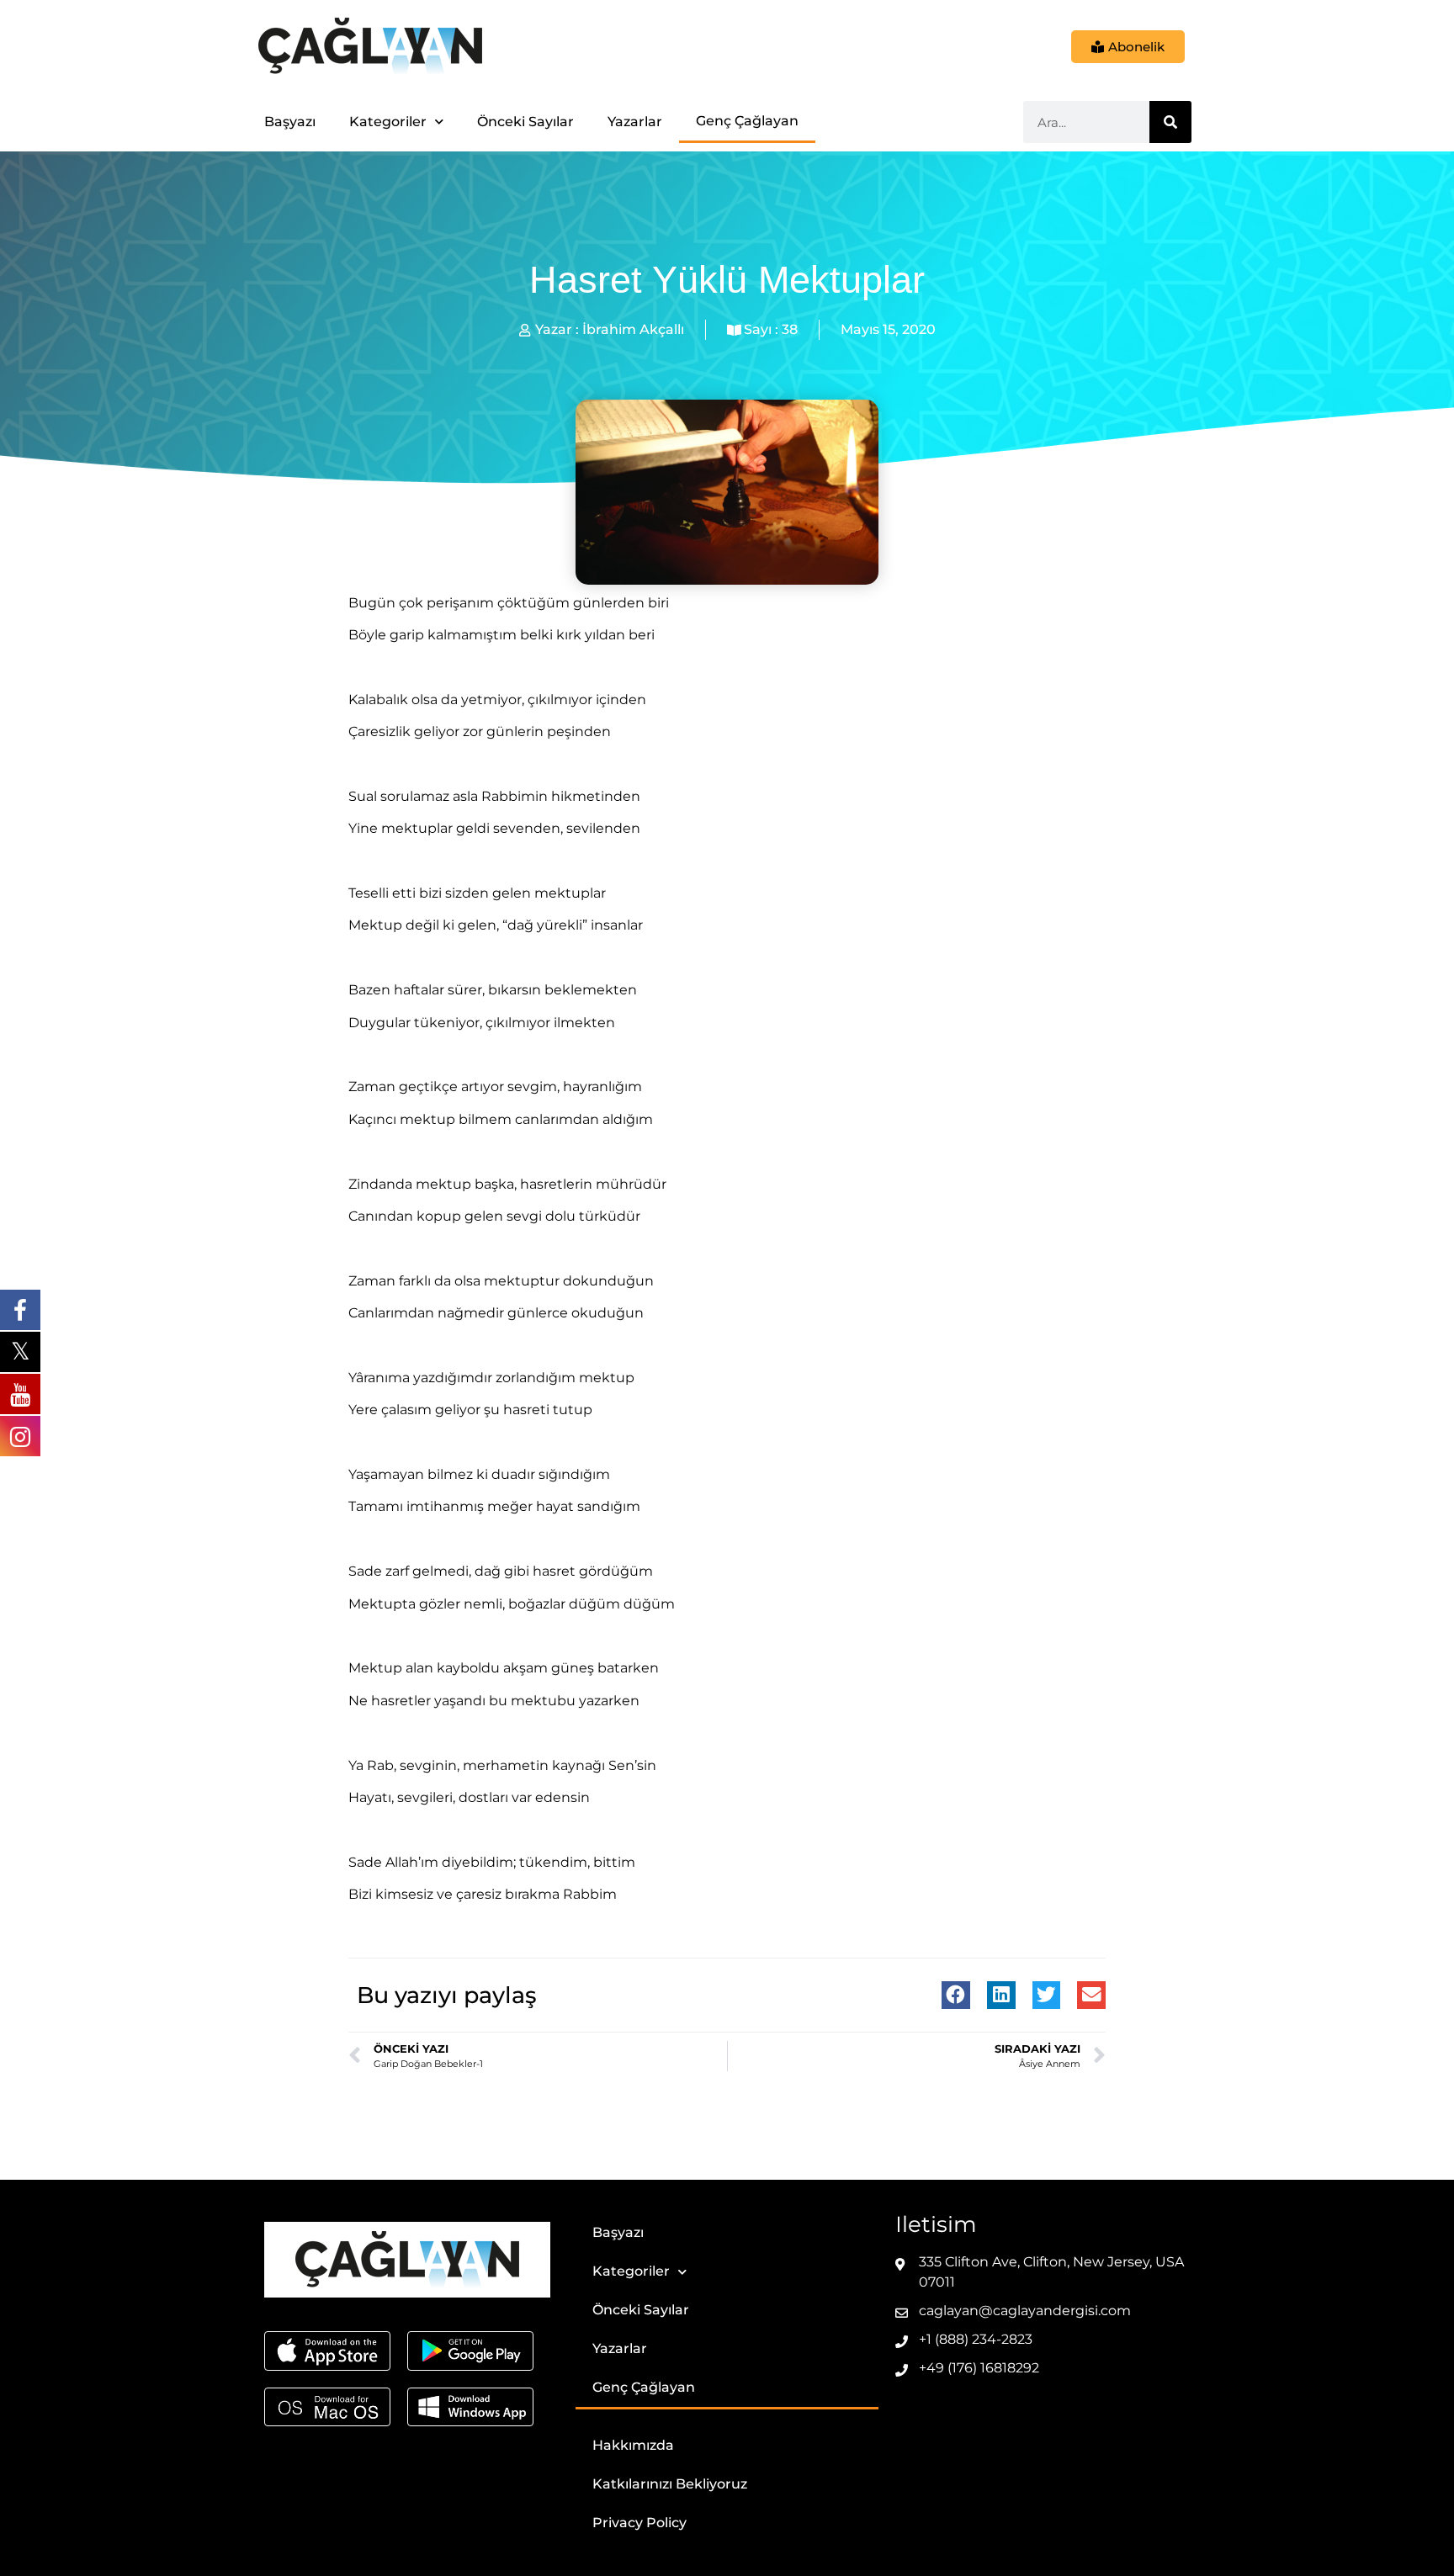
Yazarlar (635, 122)
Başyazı (290, 122)
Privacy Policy (639, 2523)
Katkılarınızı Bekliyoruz (670, 2484)
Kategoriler (388, 122)
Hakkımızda (633, 2445)
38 (790, 329)
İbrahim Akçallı (633, 329)
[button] (956, 1996)
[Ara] (1170, 122)
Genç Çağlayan (747, 121)
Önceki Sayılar (525, 122)
